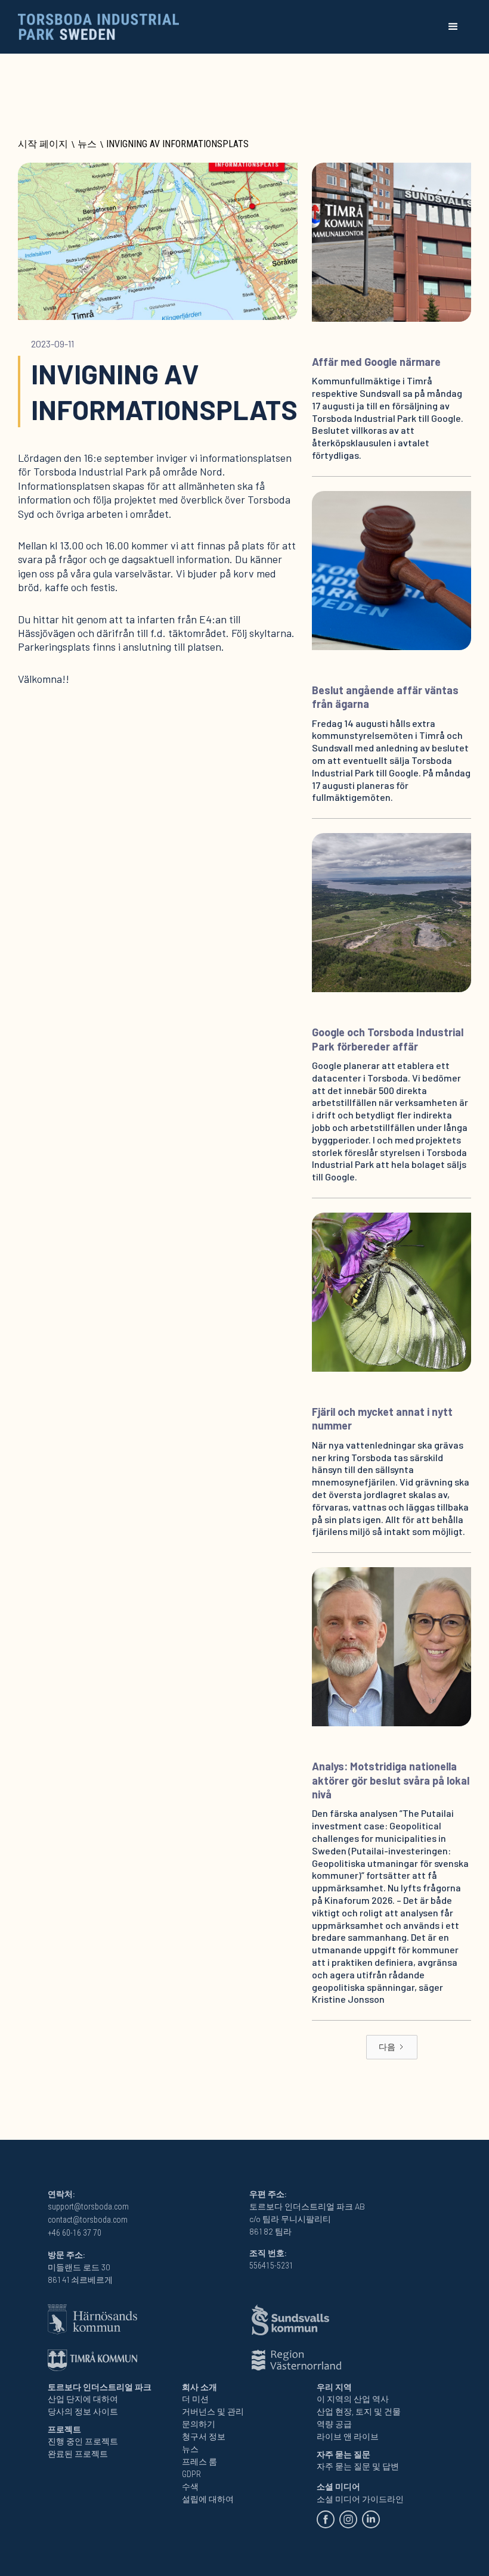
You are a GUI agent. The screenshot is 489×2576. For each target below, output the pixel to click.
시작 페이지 (43, 144)
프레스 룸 (199, 2462)
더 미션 (195, 2399)
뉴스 (87, 144)
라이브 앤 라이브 (348, 2437)
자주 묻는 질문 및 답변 (358, 2466)
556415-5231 (271, 2266)
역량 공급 (334, 2424)
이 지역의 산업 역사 (353, 2399)
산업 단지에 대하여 (83, 2399)
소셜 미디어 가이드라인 (360, 2499)
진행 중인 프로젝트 (83, 2441)
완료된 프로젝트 (78, 2454)
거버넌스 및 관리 (213, 2412)
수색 (190, 2487)
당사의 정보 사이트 (83, 2412)
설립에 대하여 (208, 2499)
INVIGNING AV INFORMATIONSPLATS (177, 144)
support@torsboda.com (88, 2207)
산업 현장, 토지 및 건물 (359, 2412)
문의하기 (199, 2424)
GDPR (191, 2474)
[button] (453, 27)
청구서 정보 (204, 2437)
